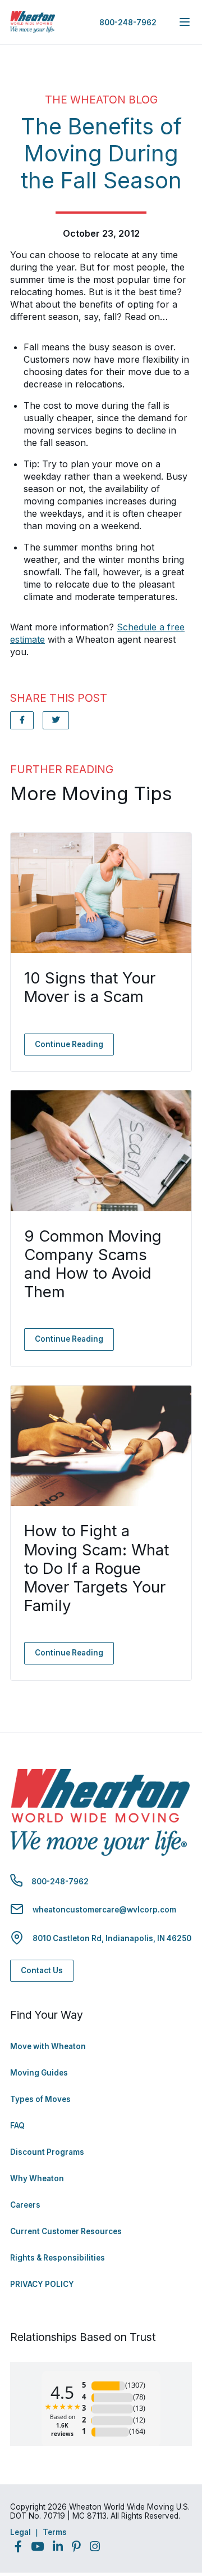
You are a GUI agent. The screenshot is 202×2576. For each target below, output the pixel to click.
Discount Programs (47, 2152)
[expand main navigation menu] (185, 22)
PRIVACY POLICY (42, 2284)
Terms (55, 2532)
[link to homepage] (33, 22)
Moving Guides (39, 2073)
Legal (20, 2532)
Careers (25, 2205)
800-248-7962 (128, 22)
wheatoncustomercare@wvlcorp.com (104, 1910)
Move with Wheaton (48, 2046)
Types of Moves (40, 2099)
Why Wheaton (37, 2178)
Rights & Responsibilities (58, 2258)
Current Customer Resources (66, 2231)
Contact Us (42, 1970)
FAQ (17, 2126)
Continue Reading (69, 1044)
